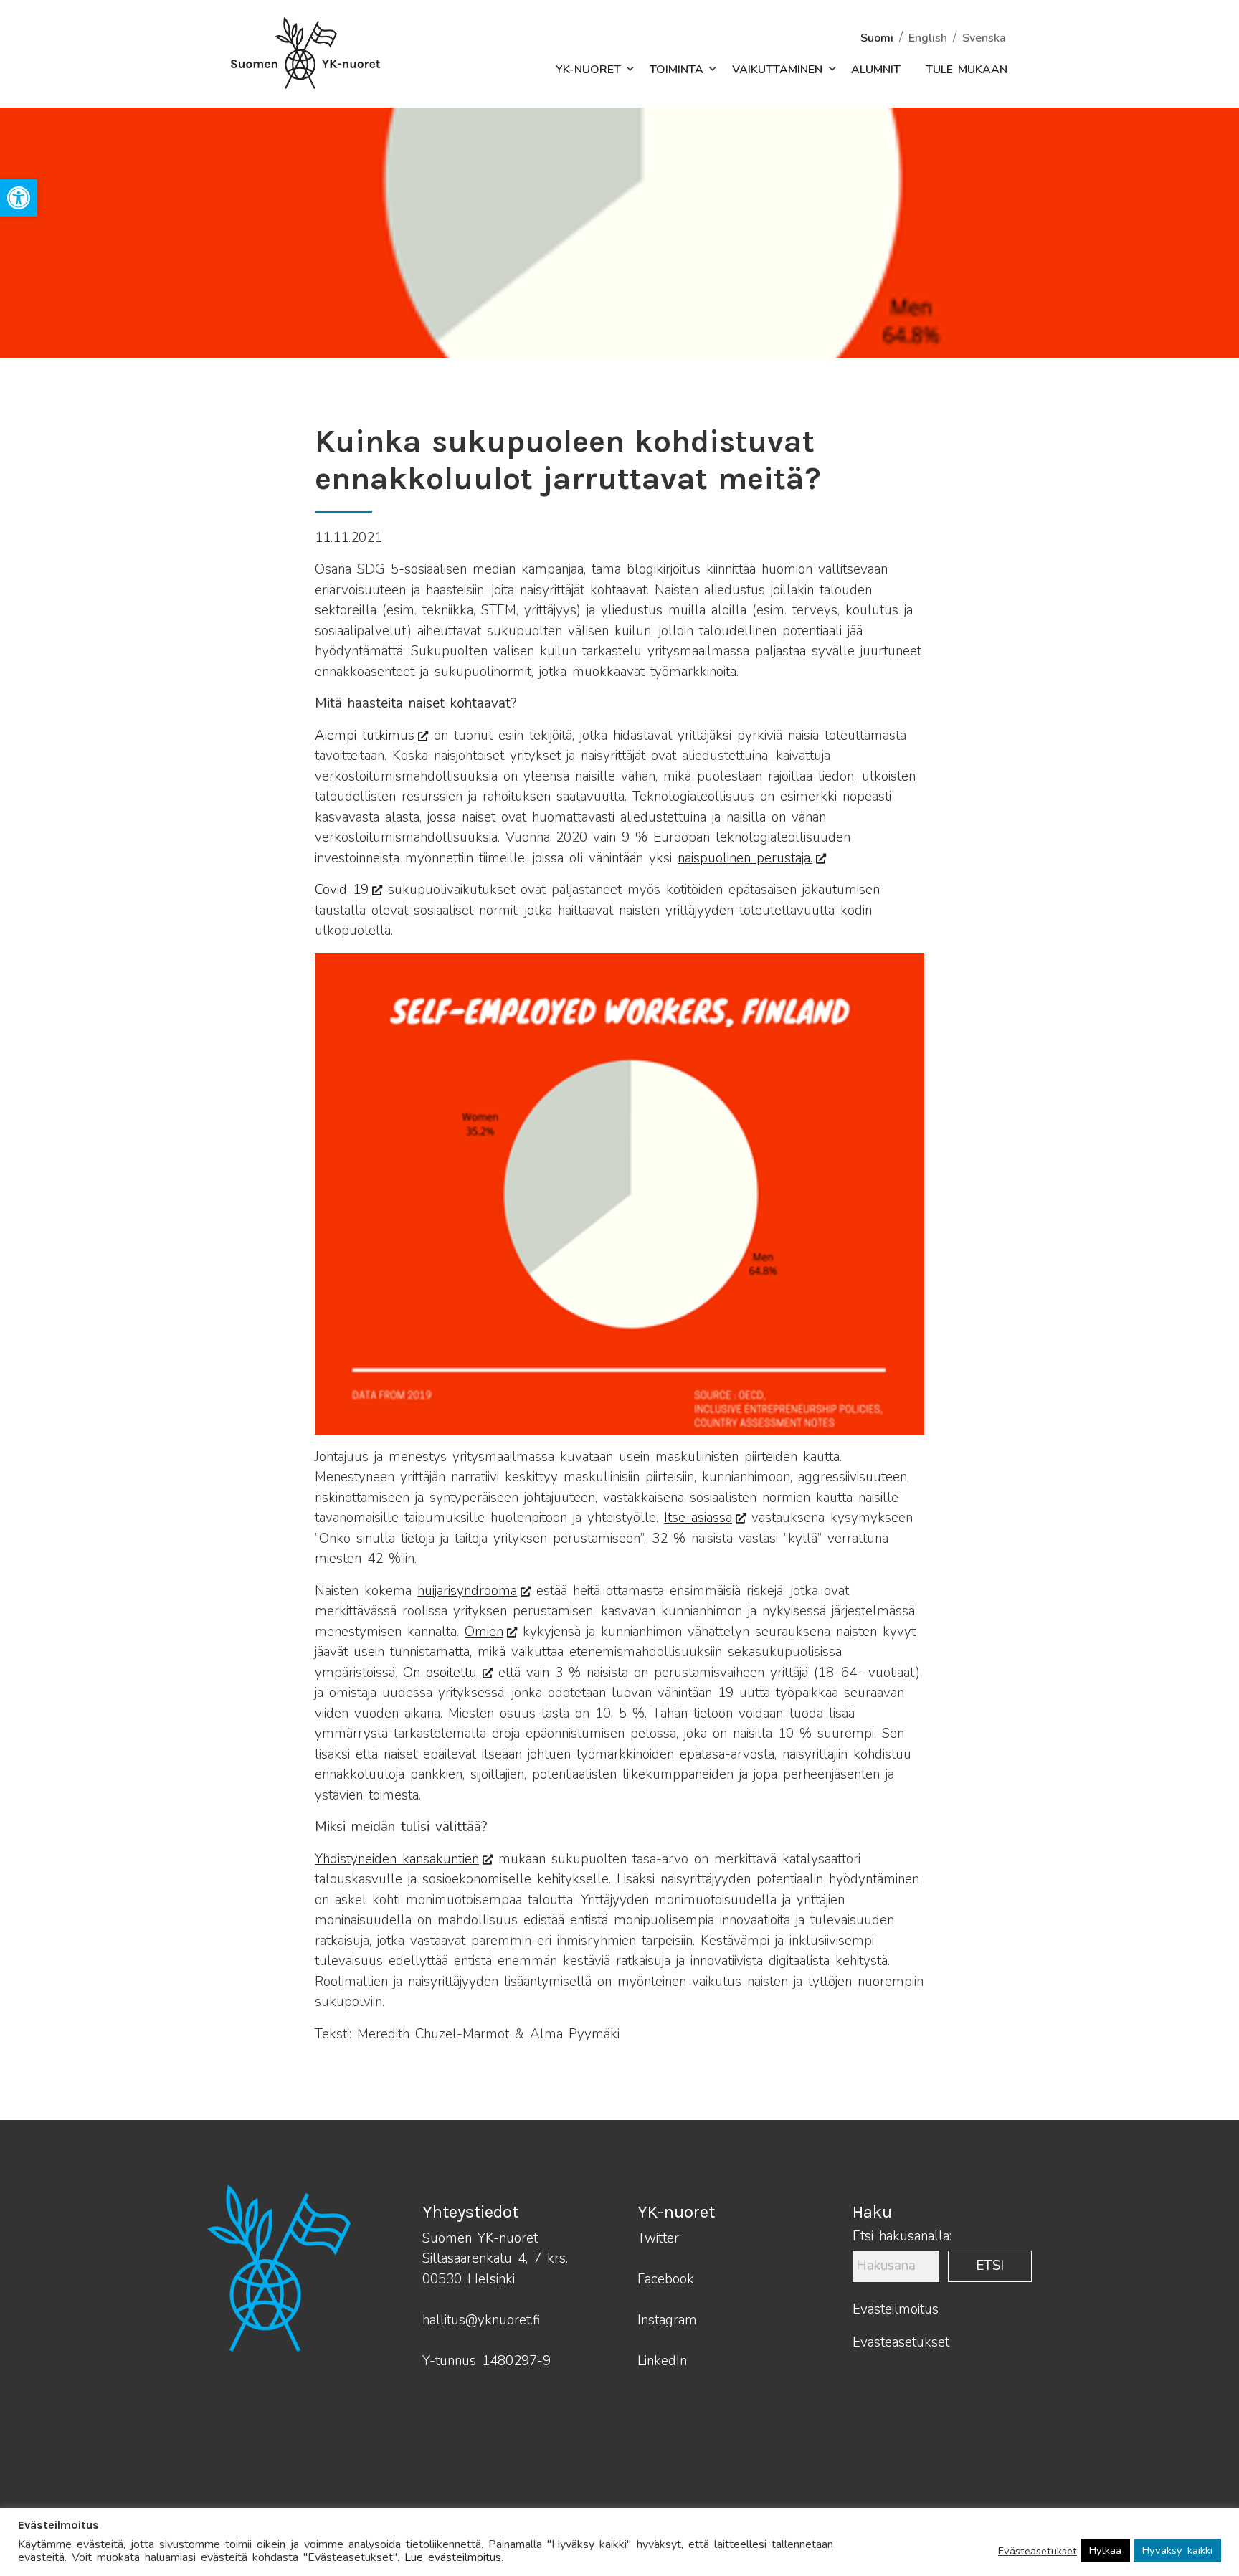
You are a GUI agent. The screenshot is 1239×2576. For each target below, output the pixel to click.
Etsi (990, 2266)
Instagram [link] (667, 2320)
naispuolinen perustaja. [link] (745, 858)
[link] (19, 198)
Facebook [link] (666, 2279)
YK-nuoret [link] (588, 70)
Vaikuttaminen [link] (777, 70)
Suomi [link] (877, 38)
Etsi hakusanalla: (902, 2237)
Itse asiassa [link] (698, 1518)
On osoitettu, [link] (441, 1673)
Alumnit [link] (876, 70)
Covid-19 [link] (342, 890)
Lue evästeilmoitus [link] (453, 2557)
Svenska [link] (984, 38)
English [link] (928, 38)
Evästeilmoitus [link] (896, 2309)
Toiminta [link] (677, 70)
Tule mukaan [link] (967, 70)
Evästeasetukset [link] (901, 2342)
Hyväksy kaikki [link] (1177, 2550)
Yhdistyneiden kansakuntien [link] (397, 1859)
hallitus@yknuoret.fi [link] (481, 2320)
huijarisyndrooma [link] (467, 1591)
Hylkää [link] (1105, 2550)
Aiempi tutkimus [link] (365, 736)
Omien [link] (484, 1632)
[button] (622, 70)
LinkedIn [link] (662, 2361)
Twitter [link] (658, 2238)
